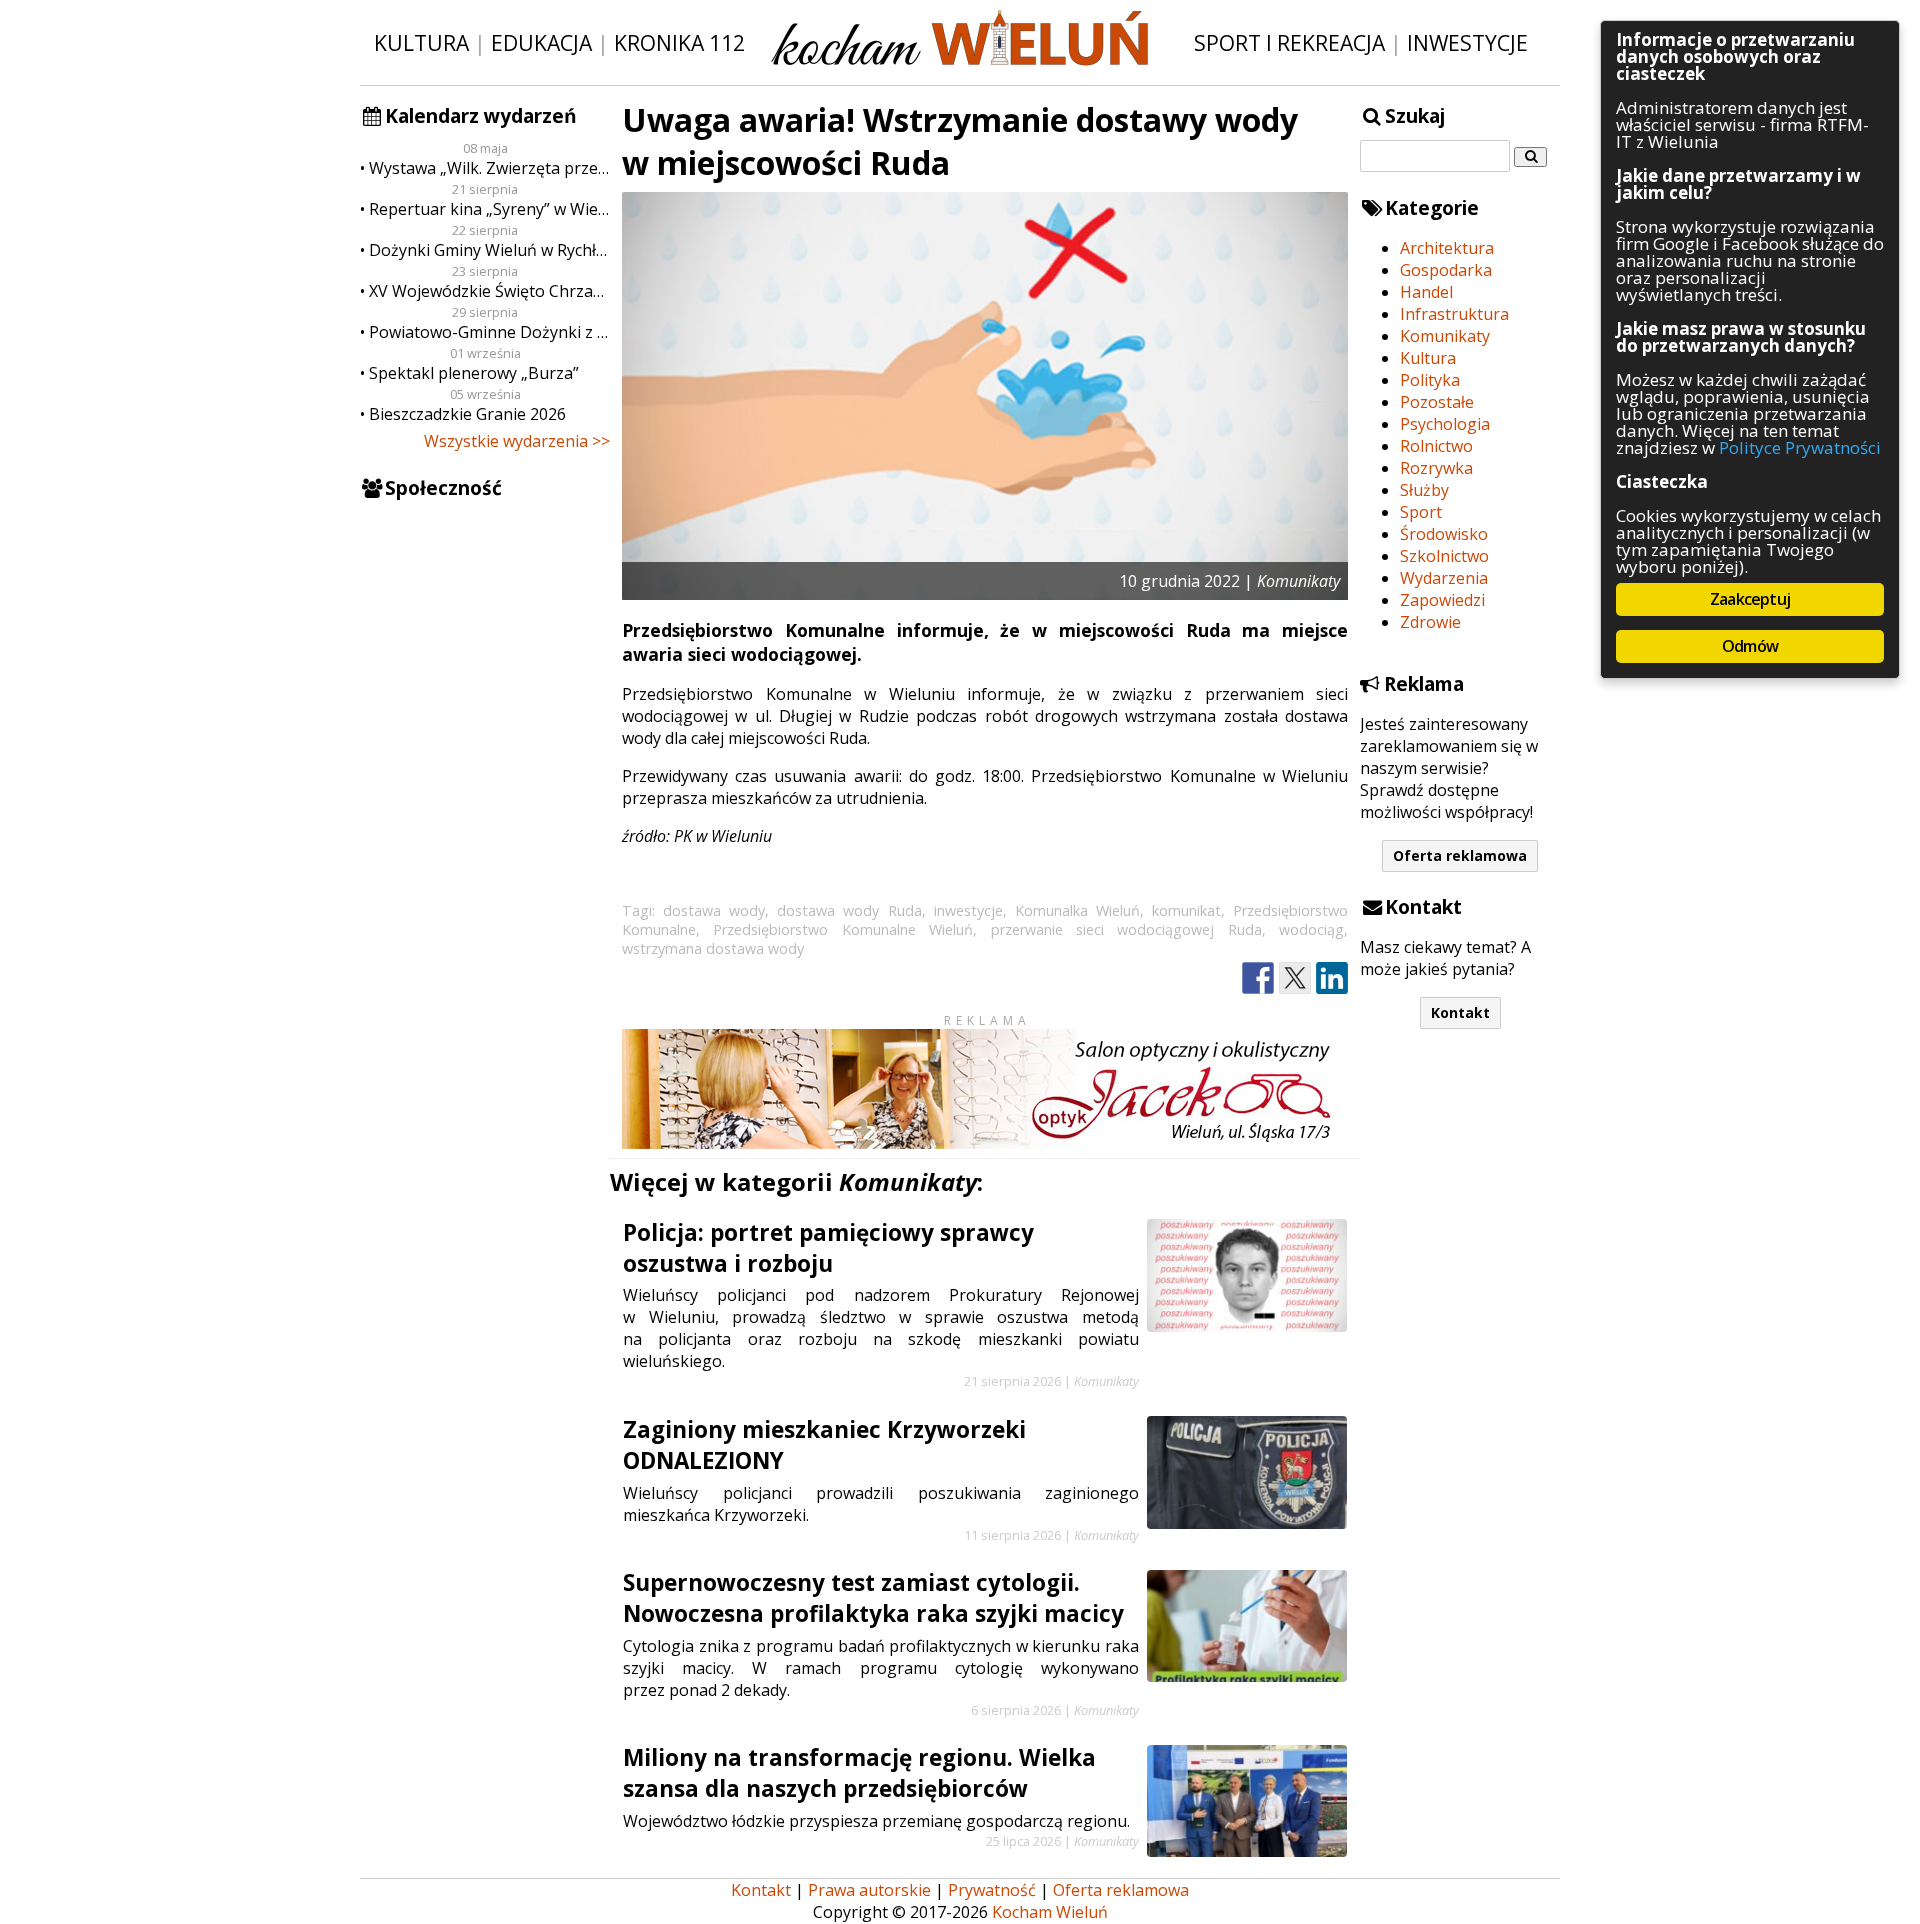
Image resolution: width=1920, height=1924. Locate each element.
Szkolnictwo (1444, 556)
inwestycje (968, 910)
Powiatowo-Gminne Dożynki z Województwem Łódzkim (489, 332)
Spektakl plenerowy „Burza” (474, 373)
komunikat (1186, 910)
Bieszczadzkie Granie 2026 (467, 414)
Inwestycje (1467, 42)
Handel (1426, 292)
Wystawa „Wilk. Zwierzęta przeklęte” (489, 168)
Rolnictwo (1436, 446)
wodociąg (1311, 929)
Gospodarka (1446, 270)
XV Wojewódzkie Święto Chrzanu (489, 291)
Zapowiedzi (1442, 600)
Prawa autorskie (869, 1890)
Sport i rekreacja (1289, 42)
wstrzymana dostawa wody (713, 948)
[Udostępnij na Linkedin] (1332, 978)
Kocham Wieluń (1050, 1912)
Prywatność (992, 1890)
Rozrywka (1436, 468)
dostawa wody (714, 910)
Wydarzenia (1444, 578)
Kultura (421, 42)
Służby (1424, 490)
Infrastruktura (1454, 314)
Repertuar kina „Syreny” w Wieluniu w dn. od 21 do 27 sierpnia (489, 209)
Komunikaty (1445, 336)
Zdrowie (1430, 622)
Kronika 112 (679, 42)
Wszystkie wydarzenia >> (517, 441)
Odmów (1750, 646)
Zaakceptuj (1750, 599)
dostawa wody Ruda (849, 910)
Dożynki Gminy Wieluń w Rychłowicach (489, 250)
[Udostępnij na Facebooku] (1258, 978)
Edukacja (541, 42)
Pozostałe (1437, 402)
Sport (1421, 512)
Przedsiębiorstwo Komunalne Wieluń (843, 929)
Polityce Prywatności (1800, 447)
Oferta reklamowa (1460, 855)
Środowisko (1444, 534)
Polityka (1430, 380)
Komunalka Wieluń (1077, 910)
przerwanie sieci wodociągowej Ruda (1126, 929)
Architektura (1447, 248)
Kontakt (1460, 1012)
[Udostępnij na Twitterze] (1295, 978)
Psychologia (1445, 424)
